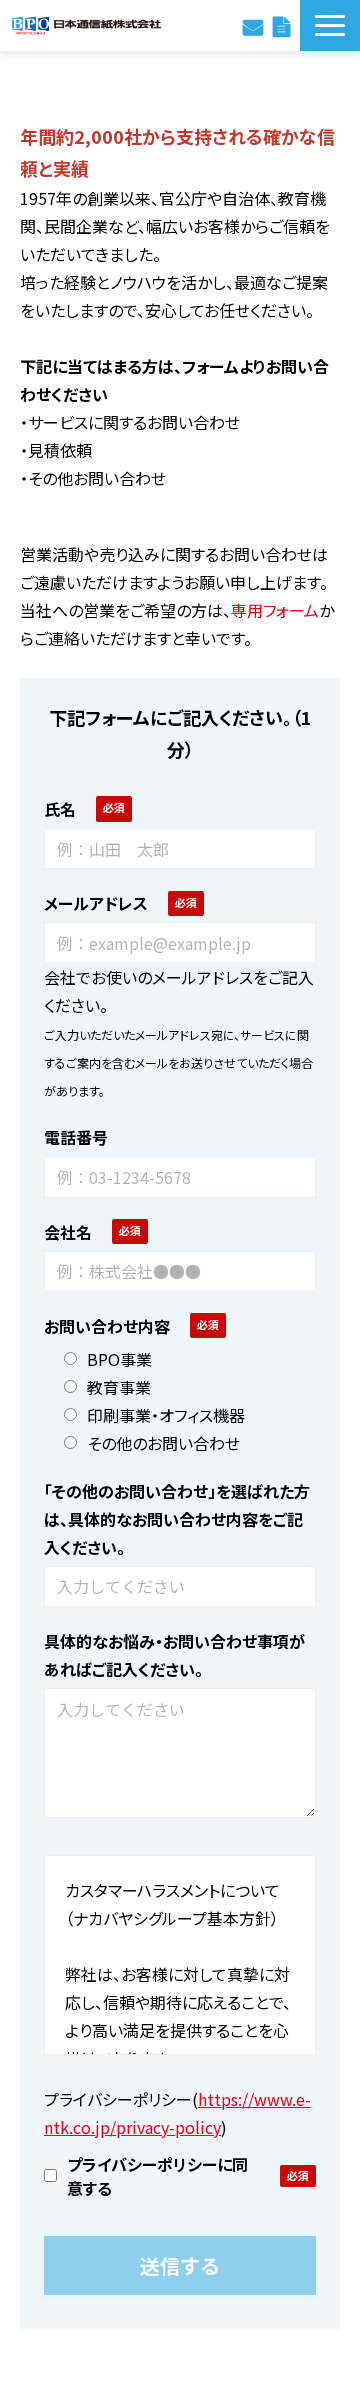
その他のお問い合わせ (163, 1443)
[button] (330, 25)
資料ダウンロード (281, 25)
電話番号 (76, 1137)
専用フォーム (275, 610)
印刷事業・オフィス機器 (166, 1415)
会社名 (68, 1232)
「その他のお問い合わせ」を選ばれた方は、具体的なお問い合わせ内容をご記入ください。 (177, 1519)
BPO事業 (119, 1359)
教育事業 (119, 1387)
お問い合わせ (253, 25)
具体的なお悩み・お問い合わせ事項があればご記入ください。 (174, 1655)
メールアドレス (96, 903)
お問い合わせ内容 (107, 1326)
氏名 (60, 809)
